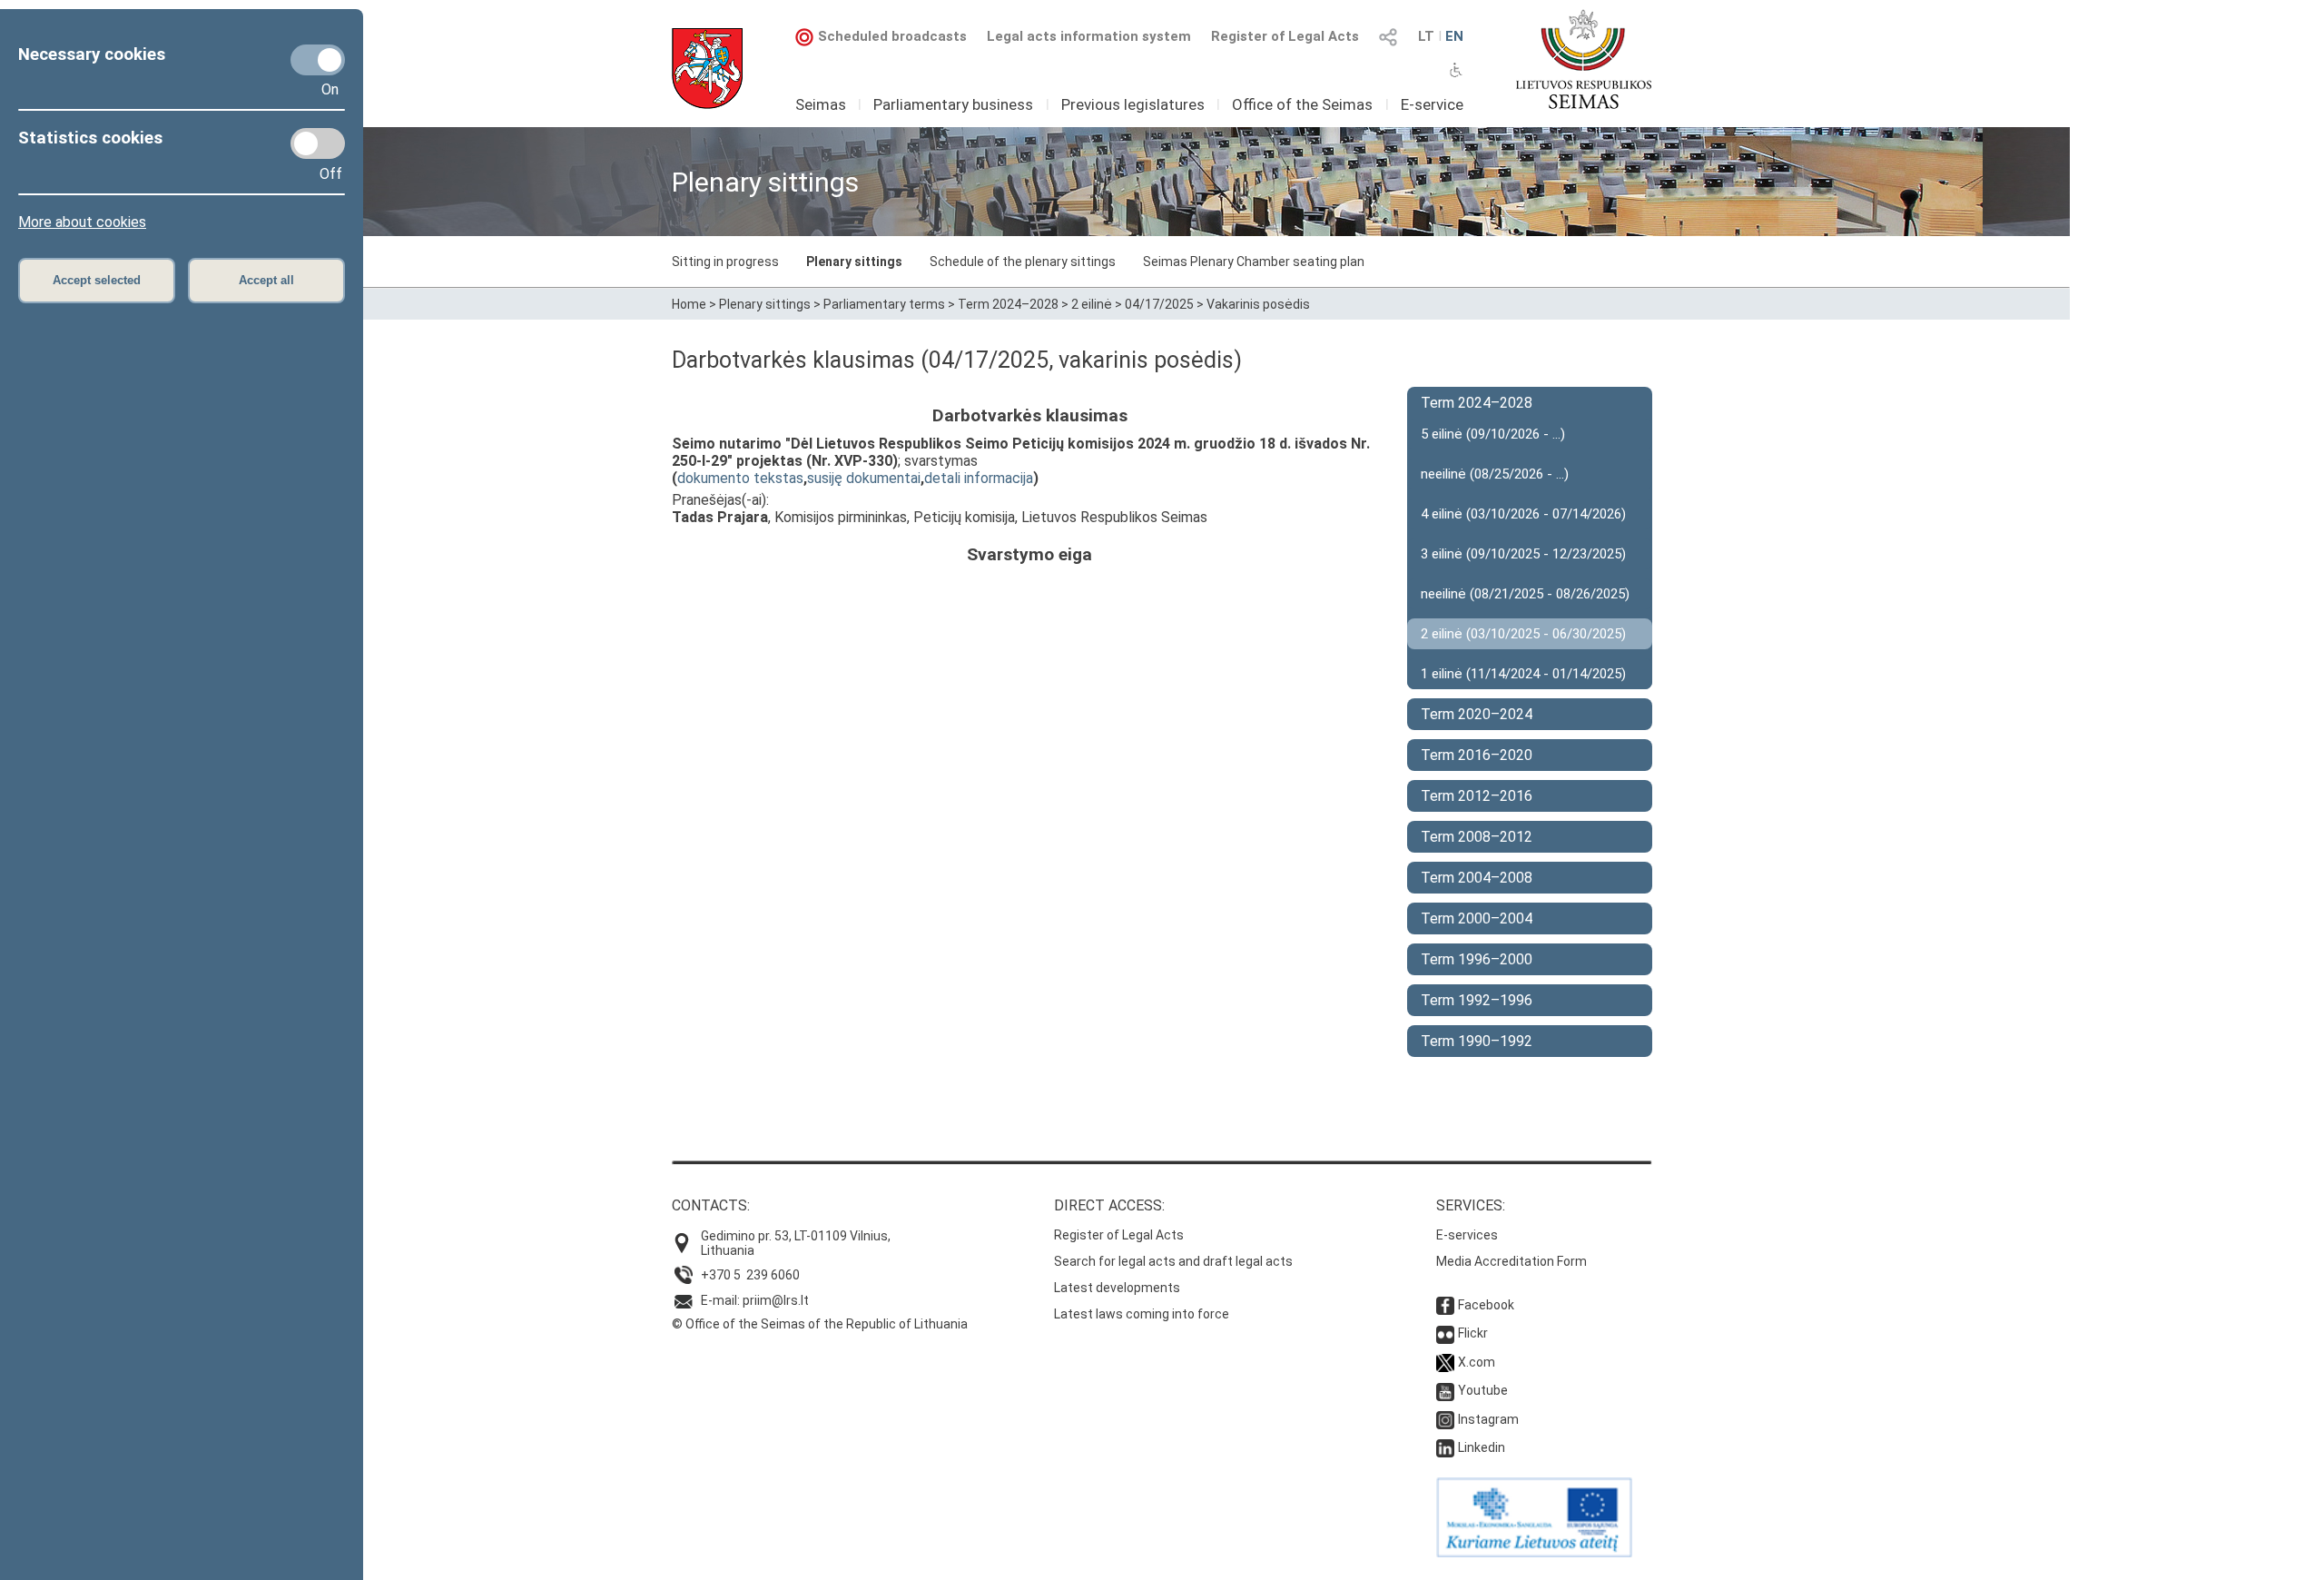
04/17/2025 (1159, 304)
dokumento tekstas (740, 478)
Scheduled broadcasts (892, 36)
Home (689, 304)
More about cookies (82, 222)
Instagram (1488, 1419)
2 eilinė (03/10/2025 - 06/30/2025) (1523, 634)
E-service (1432, 104)
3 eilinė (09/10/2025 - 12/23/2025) (1523, 554)
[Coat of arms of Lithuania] (707, 69)
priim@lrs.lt (776, 1300)
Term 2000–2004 (1477, 918)
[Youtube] (1445, 1390)
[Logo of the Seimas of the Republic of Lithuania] (1584, 59)
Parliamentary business (953, 104)
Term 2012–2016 (1477, 796)
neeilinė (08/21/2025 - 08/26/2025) (1525, 594)
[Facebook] (1445, 1305)
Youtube (1483, 1390)
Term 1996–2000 (1477, 959)
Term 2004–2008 (1477, 878)
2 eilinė (1092, 304)
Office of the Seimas (1302, 104)
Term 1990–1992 (1477, 1041)
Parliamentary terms (884, 304)
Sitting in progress (725, 262)
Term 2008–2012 (1477, 837)
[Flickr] (1445, 1333)
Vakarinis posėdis (1258, 304)
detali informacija (979, 478)
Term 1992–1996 (1477, 1000)
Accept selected (97, 280)
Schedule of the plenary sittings (1023, 262)
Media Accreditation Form (1512, 1261)
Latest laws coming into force (1142, 1314)
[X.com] (1445, 1362)
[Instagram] (1445, 1419)
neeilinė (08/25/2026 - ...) (1495, 474)
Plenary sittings (854, 262)
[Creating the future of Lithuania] (1534, 1553)
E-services (1467, 1235)
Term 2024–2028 (1008, 304)
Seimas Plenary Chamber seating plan (1254, 262)
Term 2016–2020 (1477, 755)
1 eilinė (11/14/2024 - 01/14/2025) (1523, 674)
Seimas (821, 104)
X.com (1477, 1362)
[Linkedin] (1445, 1447)
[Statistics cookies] (318, 143)
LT (1426, 36)
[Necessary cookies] (318, 60)
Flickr (1473, 1333)
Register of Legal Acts (1285, 36)
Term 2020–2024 (1477, 714)
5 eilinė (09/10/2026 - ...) (1493, 434)
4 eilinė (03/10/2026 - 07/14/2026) (1523, 514)
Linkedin (1482, 1447)
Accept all (266, 280)
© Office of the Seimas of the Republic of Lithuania (820, 1324)
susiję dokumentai (864, 478)
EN (1454, 36)
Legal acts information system (1089, 36)
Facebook (1486, 1305)
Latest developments (1117, 1288)
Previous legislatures (1133, 104)
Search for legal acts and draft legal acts (1173, 1261)
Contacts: (711, 1205)
